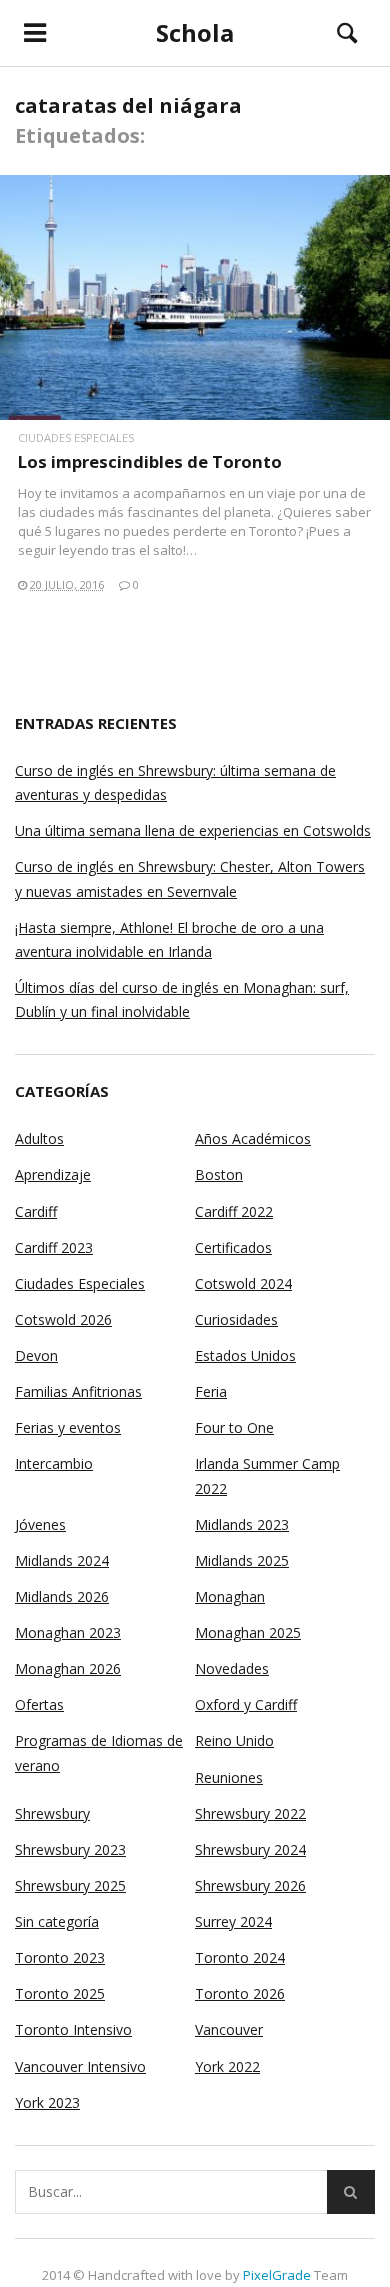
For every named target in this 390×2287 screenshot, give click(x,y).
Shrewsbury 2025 (70, 1885)
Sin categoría (57, 1921)
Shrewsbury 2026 (250, 1885)
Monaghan (230, 1596)
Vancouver (229, 2029)
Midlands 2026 (62, 1596)
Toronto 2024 (240, 1957)
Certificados (233, 1247)
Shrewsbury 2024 (250, 1849)
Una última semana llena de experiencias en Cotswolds (193, 830)
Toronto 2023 (60, 1957)
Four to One (234, 1427)
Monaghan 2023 (68, 1632)
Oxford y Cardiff (246, 1704)
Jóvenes (40, 1524)
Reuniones (229, 1777)
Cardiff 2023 (54, 1247)
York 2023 (47, 2102)
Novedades (232, 1668)
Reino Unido (234, 1740)
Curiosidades (236, 1319)
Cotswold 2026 (63, 1319)
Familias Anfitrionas (78, 1391)
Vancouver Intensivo (80, 2066)
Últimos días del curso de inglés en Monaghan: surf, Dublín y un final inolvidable (182, 999)
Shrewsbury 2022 (250, 1813)
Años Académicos (253, 1138)
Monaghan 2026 (68, 1668)
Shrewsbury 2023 (70, 1849)
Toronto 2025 (60, 1993)
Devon (36, 1355)
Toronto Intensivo (73, 2029)
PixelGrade (277, 2275)
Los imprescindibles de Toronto (150, 461)
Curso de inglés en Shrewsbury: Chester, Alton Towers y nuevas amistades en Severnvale (190, 878)
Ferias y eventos (68, 1427)
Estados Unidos (245, 1355)
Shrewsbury (52, 1813)
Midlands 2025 (242, 1560)
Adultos (39, 1138)
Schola (195, 32)
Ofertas (39, 1704)
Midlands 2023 (242, 1524)
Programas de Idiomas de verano (99, 1752)
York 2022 (227, 2066)
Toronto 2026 (240, 1993)
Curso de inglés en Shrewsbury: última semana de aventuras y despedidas (175, 782)
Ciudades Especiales (76, 437)
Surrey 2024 (233, 1921)
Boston (219, 1174)
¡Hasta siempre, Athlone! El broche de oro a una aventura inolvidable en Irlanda (169, 939)
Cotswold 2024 (243, 1283)
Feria (211, 1391)
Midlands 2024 (62, 1560)
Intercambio (54, 1463)
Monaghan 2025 (248, 1632)
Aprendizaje (53, 1174)
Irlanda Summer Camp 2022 (267, 1475)
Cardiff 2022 (234, 1211)
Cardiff (36, 1211)
